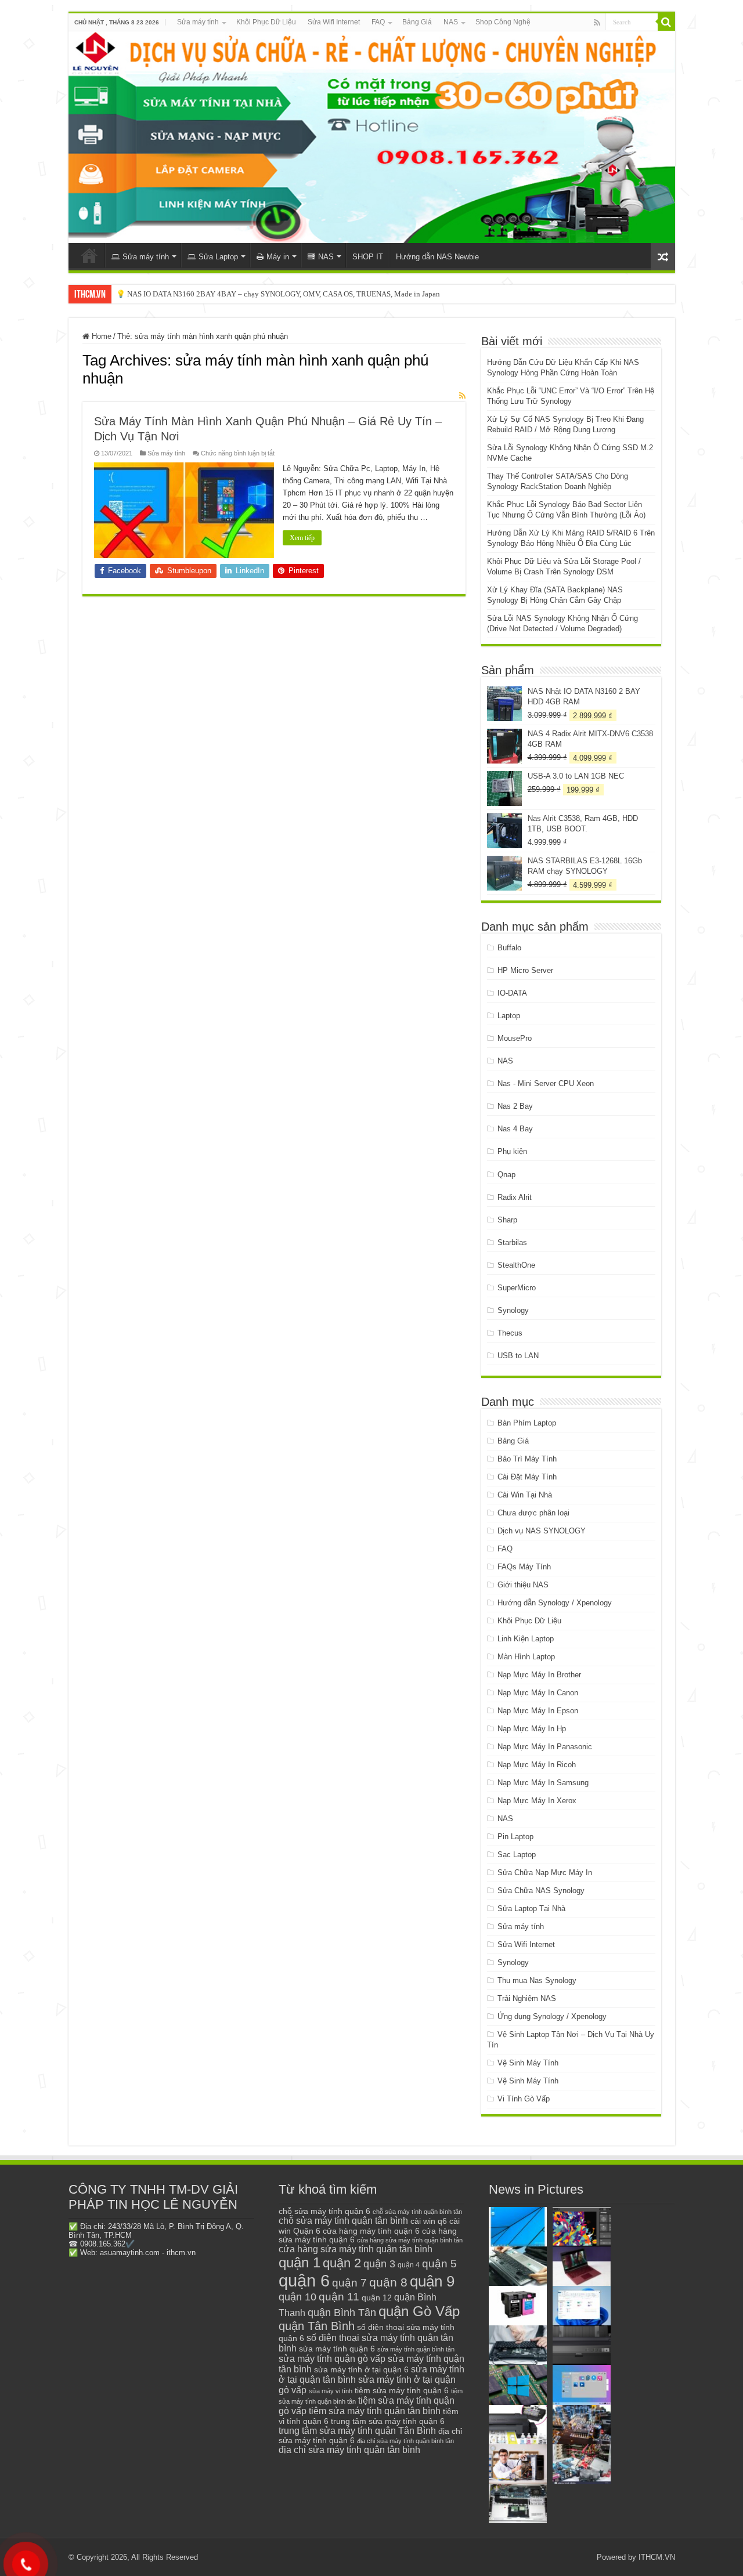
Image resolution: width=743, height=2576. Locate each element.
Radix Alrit (515, 1197)
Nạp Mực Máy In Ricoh (537, 1765)
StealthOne (516, 1265)
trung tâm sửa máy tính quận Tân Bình (357, 2431)
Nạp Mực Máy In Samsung (543, 1783)
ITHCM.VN (657, 2557)
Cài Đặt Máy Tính (527, 1477)
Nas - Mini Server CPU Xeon (546, 1083)
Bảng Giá (417, 22)
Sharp (507, 1220)
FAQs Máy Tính (524, 1567)
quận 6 (304, 2280)
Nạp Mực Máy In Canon (538, 1693)
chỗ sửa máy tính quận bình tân (417, 2212)
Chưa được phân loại (533, 1513)
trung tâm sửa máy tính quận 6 (388, 2421)
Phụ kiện (512, 1151)
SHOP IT (368, 257)
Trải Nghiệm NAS (527, 1998)
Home (100, 336)
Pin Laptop (515, 1837)
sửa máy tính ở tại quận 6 (361, 2370)
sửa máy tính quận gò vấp (332, 2359)
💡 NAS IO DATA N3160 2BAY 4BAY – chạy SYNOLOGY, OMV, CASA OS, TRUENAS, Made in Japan (278, 294)
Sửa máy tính (198, 22)
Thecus (510, 1333)
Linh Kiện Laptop (526, 1639)
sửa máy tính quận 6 (337, 2349)
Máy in (278, 257)
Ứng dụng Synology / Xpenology (552, 2016)
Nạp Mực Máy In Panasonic (545, 1747)
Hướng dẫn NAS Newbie (437, 257)
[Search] (666, 22)
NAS (451, 22)
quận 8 (388, 2282)
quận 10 (297, 2297)
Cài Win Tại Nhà (525, 1495)
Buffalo (509, 948)
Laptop (509, 1016)
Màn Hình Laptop (526, 1657)
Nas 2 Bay (515, 1106)
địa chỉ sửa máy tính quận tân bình (349, 2450)
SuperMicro (517, 1288)
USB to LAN (518, 1356)
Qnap (506, 1175)
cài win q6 (429, 2221)
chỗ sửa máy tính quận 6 (324, 2211)
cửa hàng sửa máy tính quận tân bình (356, 2249)
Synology (513, 1310)
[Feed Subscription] (462, 396)
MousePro (515, 1038)
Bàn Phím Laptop (527, 1423)
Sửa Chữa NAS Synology (541, 1891)
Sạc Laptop (517, 1855)
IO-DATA (512, 993)
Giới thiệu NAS (523, 1585)
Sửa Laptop (218, 257)
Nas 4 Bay (515, 1129)
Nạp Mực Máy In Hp (532, 1729)
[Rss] (597, 23)
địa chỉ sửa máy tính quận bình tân (405, 2441)
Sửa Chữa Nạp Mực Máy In (545, 1873)
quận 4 (409, 2265)
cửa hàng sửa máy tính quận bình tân (410, 2240)
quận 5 (439, 2264)
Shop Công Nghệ (503, 22)
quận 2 (342, 2263)
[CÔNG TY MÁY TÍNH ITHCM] (372, 137)
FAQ (378, 22)
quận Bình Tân (342, 2312)
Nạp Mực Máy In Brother (539, 1675)
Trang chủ (89, 255)
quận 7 (349, 2282)
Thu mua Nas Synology (537, 1980)
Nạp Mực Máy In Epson (538, 1711)
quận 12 (377, 2298)
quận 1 (300, 2262)
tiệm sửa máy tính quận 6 (402, 2390)
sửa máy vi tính (331, 2391)
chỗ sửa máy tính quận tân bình (343, 2221)
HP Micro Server (525, 970)
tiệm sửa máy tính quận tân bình (375, 2411)
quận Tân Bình (317, 2326)
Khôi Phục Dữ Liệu (266, 22)
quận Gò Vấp (419, 2311)
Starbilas (512, 1242)
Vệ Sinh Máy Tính (528, 2063)
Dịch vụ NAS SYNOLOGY (542, 1531)
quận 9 (432, 2281)
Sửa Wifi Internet (334, 22)
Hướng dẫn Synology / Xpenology (555, 1603)
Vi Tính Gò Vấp (524, 2099)
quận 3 (379, 2264)
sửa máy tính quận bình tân (416, 2349)
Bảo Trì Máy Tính (527, 1459)
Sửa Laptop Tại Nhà (531, 1909)
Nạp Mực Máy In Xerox (537, 1801)
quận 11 (339, 2297)
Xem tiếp (302, 538)
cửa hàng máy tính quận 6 (371, 2231)
